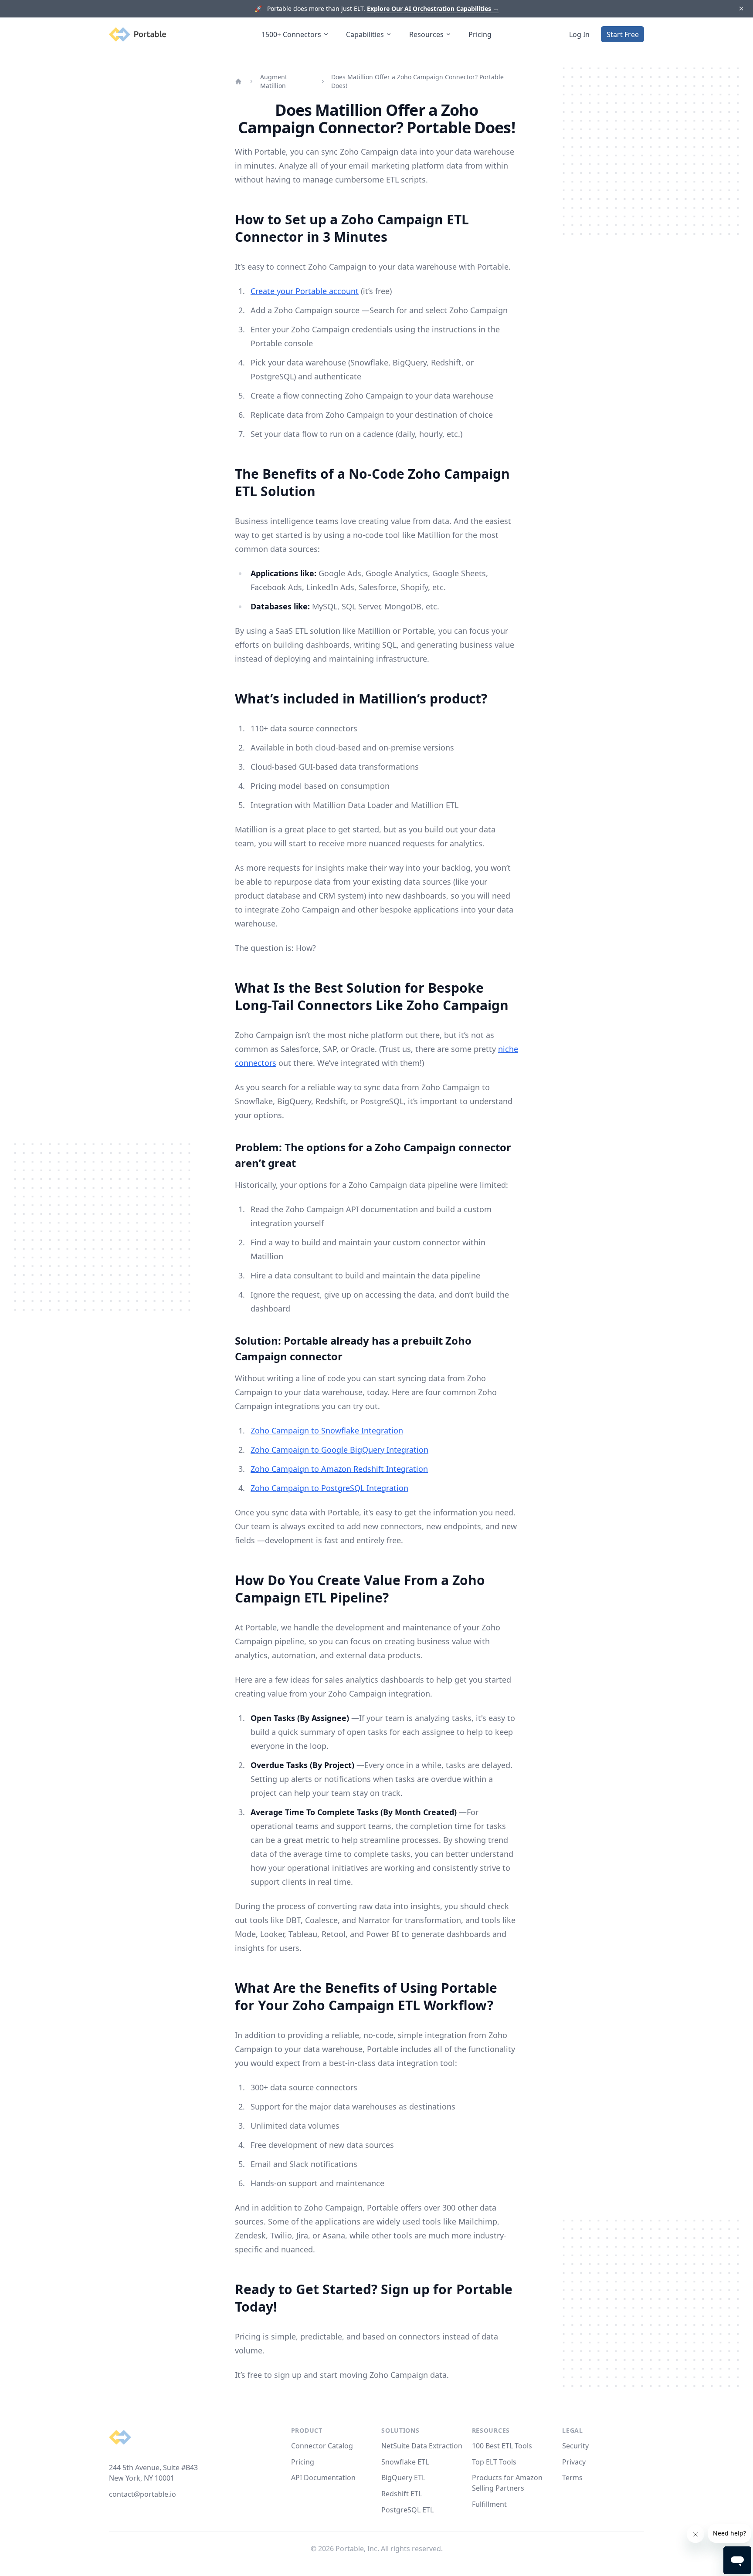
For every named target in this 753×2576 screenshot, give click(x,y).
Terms (572, 2478)
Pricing (480, 34)
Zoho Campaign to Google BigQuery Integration (339, 1450)
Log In (579, 34)
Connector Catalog (322, 2446)
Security (575, 2446)
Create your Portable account (305, 291)
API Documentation (323, 2478)
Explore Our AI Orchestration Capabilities (433, 8)
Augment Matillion (274, 81)
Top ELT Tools (494, 2462)
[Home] (238, 81)
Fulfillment (489, 2504)
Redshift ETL (402, 2494)
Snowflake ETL (405, 2462)
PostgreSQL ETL (407, 2510)
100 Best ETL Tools (502, 2446)
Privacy (574, 2462)
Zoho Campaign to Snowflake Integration (327, 1430)
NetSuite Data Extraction (422, 2446)
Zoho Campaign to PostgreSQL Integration (329, 1488)
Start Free (623, 34)
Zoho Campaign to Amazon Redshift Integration (339, 1469)
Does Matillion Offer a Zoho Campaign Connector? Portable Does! (417, 81)
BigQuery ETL (403, 2478)
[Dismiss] (741, 9)
